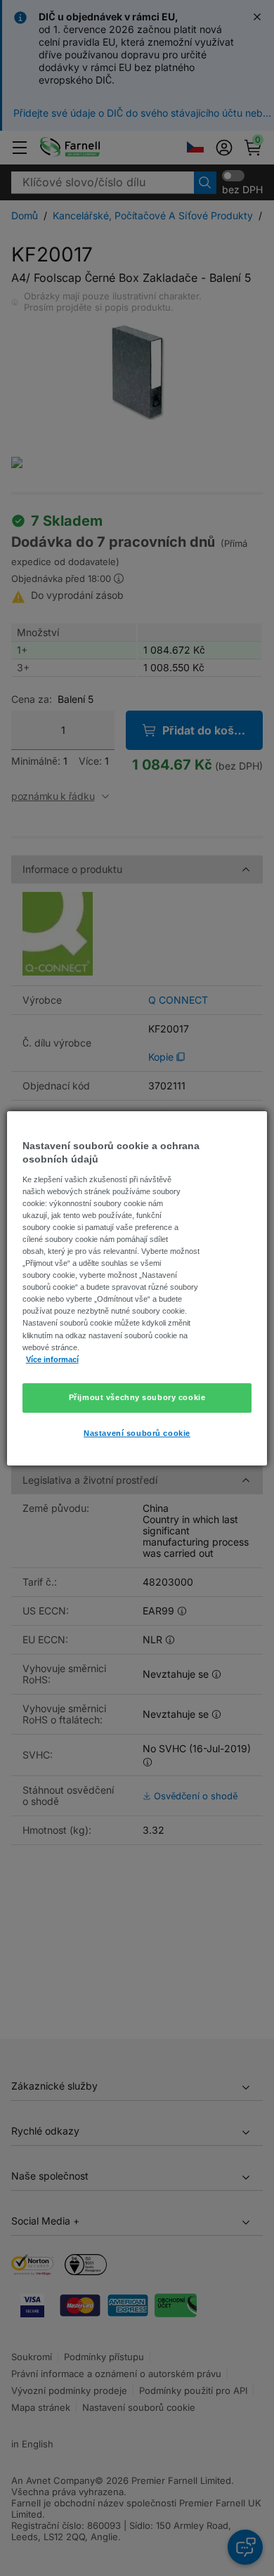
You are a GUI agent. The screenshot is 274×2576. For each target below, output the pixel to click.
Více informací (52, 1359)
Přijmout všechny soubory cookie (137, 1397)
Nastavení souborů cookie (137, 1433)
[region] (137, 1288)
